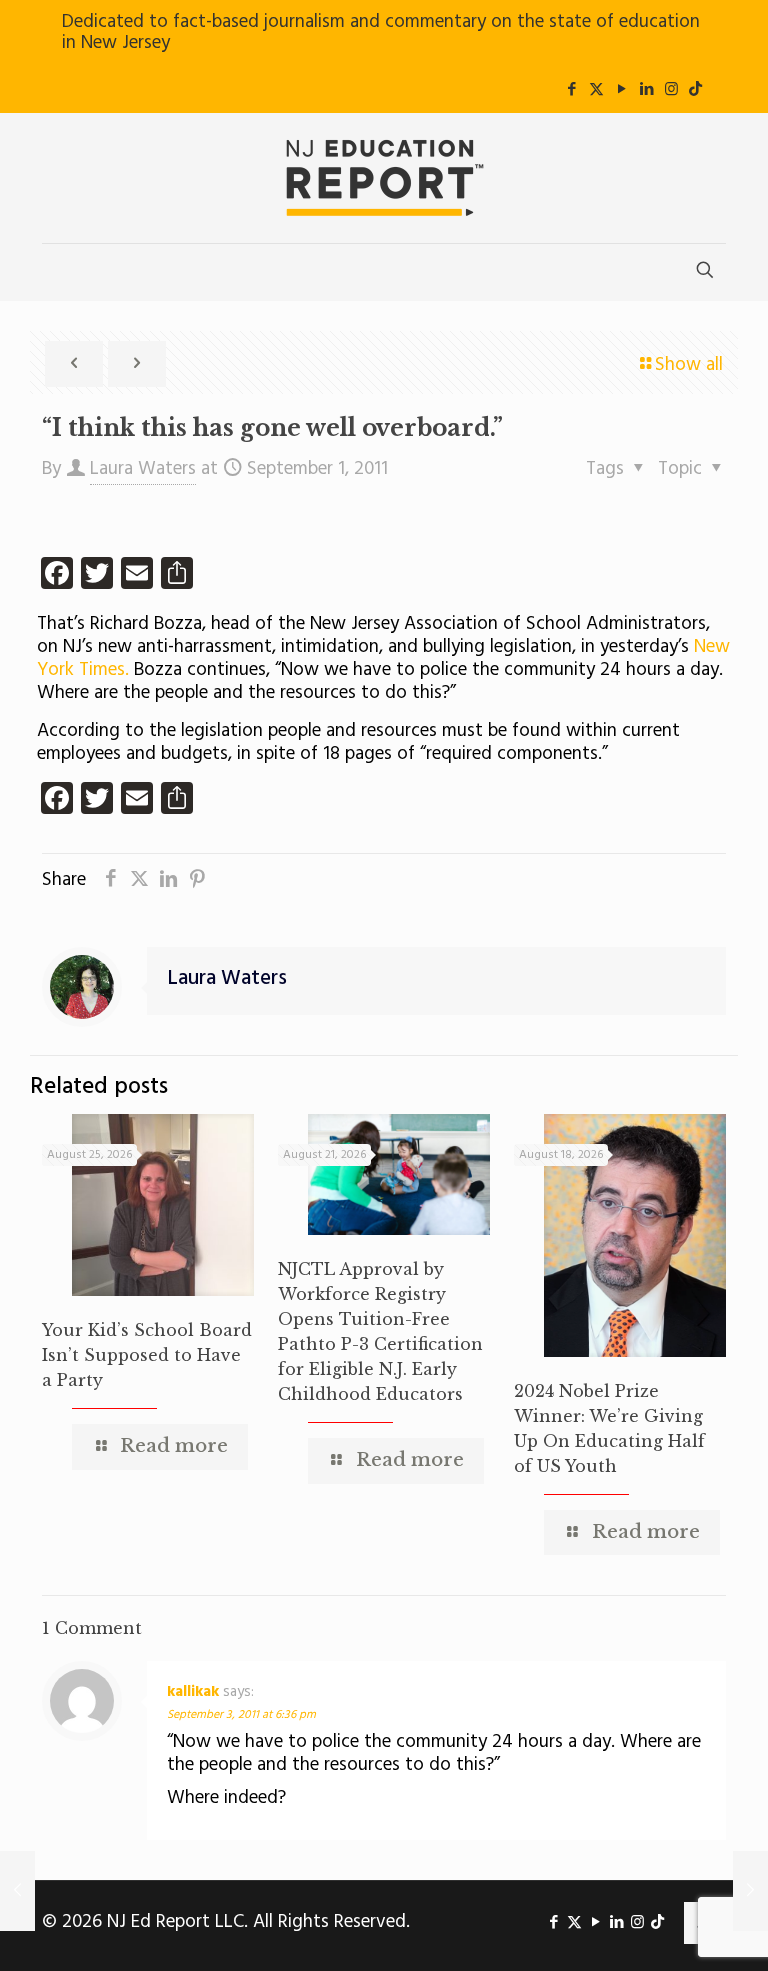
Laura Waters (143, 469)
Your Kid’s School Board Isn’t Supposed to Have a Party (147, 1355)
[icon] (695, 90)
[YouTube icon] (621, 90)
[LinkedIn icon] (646, 90)
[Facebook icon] (571, 90)
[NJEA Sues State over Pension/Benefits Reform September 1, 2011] (17, 1891)
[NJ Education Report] (384, 178)
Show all (689, 365)
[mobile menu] (59, 272)
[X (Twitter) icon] (596, 90)
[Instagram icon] (671, 90)
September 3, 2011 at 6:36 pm (241, 1715)
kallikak (193, 1692)
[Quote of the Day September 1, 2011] (750, 1891)
